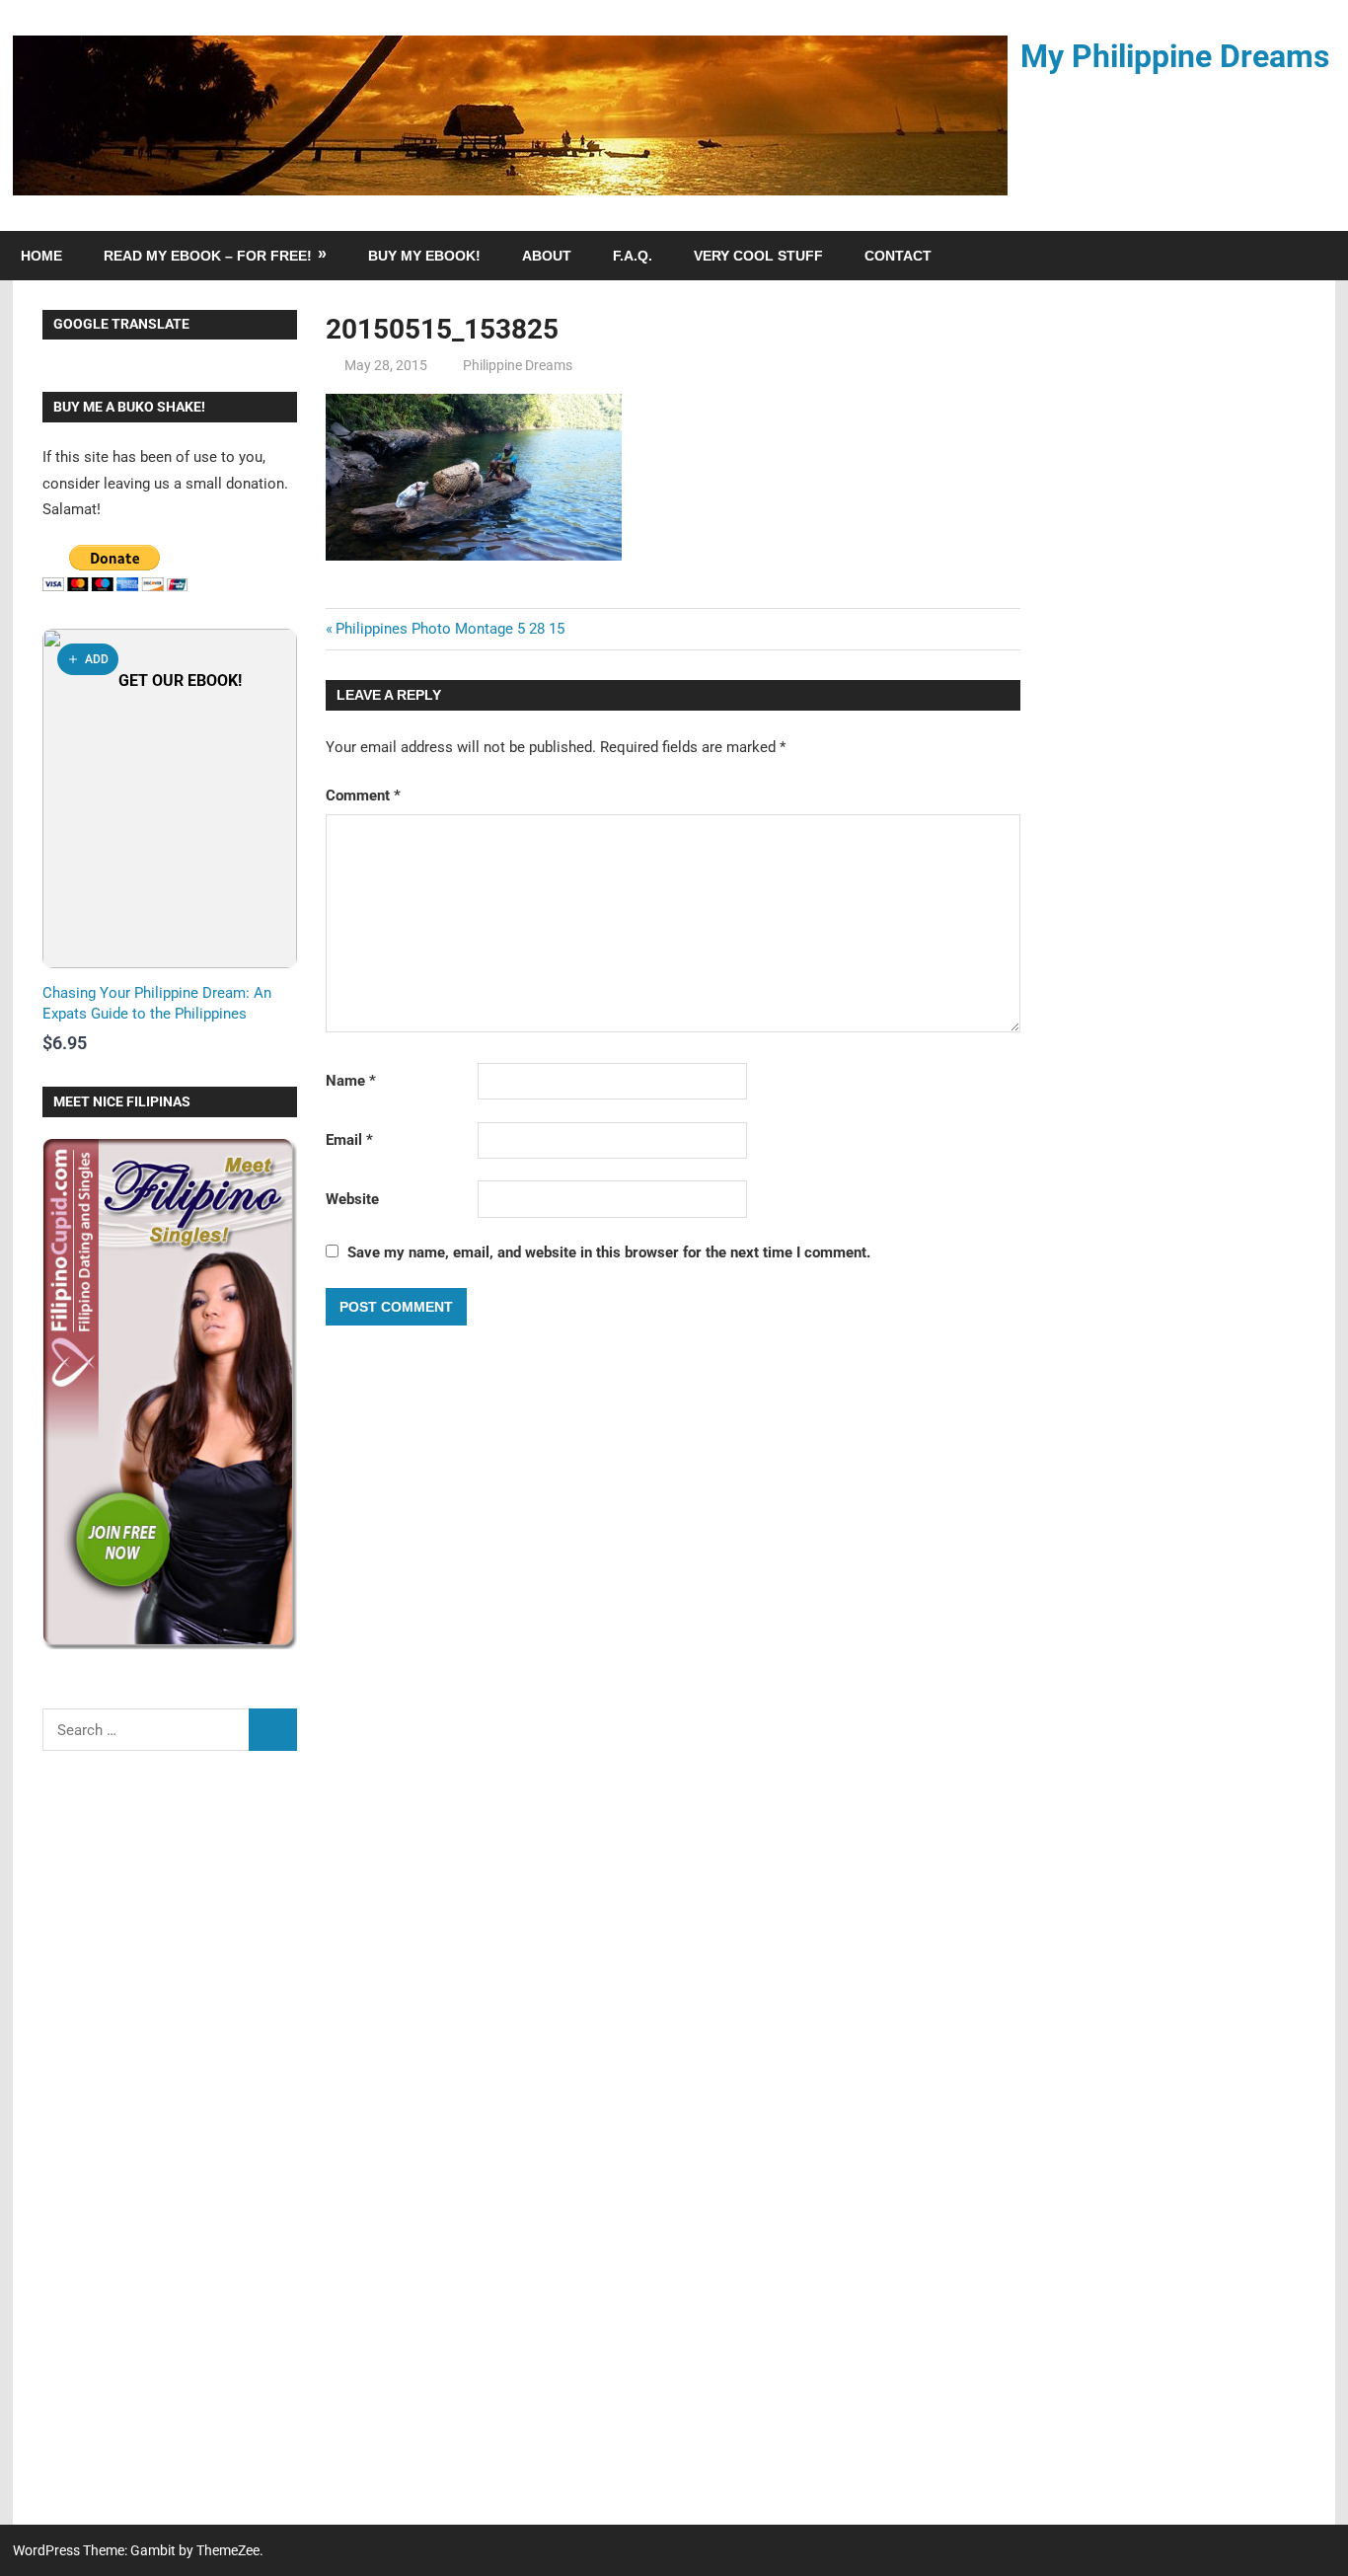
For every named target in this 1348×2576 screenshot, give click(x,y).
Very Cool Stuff (758, 256)
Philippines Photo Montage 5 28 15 (450, 629)
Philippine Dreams (518, 365)
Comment (363, 796)
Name (351, 1081)
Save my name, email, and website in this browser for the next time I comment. (609, 1252)
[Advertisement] (170, 2151)
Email (349, 1140)
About (547, 256)
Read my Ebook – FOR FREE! (208, 256)
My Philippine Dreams (1175, 56)
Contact (898, 256)
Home (41, 256)
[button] (88, 659)
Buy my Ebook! (424, 256)
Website (352, 1199)
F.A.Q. (633, 256)
